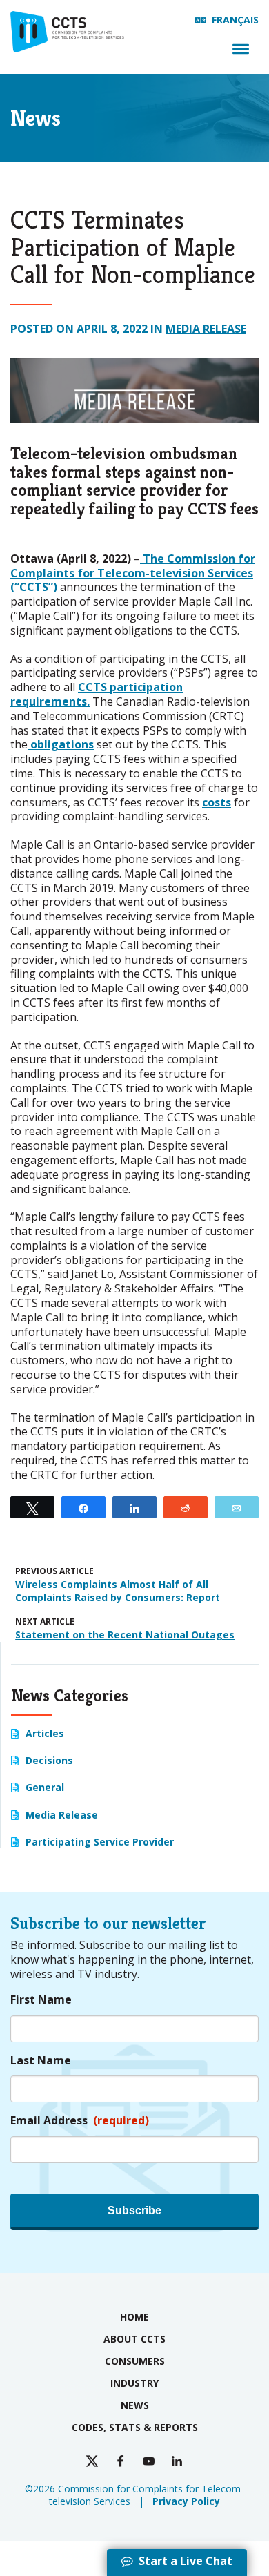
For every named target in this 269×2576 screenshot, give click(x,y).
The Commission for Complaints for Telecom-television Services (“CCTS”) (133, 573)
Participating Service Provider (100, 1842)
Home (134, 2317)
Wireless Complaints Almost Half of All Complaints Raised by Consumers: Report (118, 1591)
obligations (61, 744)
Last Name (41, 2061)
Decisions (49, 1760)
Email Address (80, 2121)
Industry (134, 2383)
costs (217, 802)
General (45, 1787)
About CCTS (134, 2339)
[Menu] (241, 49)
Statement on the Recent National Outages (125, 1635)
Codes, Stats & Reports (135, 2427)
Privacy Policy (186, 2501)
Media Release (206, 329)
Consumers (135, 2361)
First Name (41, 2000)
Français (235, 20)
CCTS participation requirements (97, 694)
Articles (45, 1733)
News (135, 2405)
